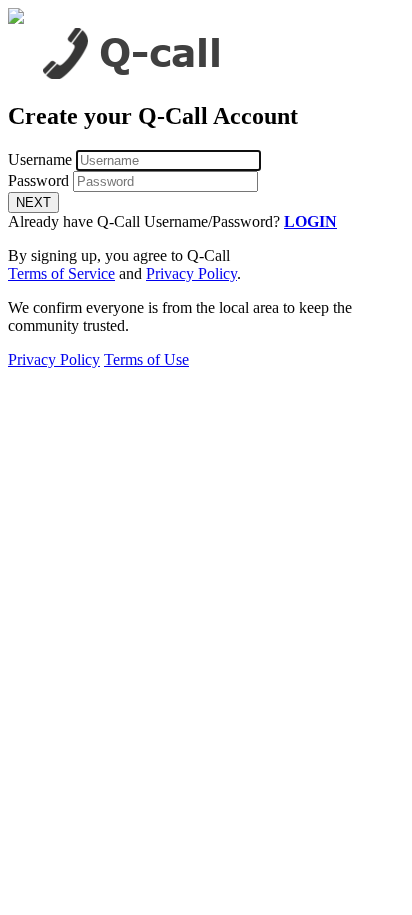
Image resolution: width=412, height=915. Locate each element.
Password (38, 180)
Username (40, 159)
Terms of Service (61, 273)
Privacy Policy (191, 273)
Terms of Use (146, 359)
